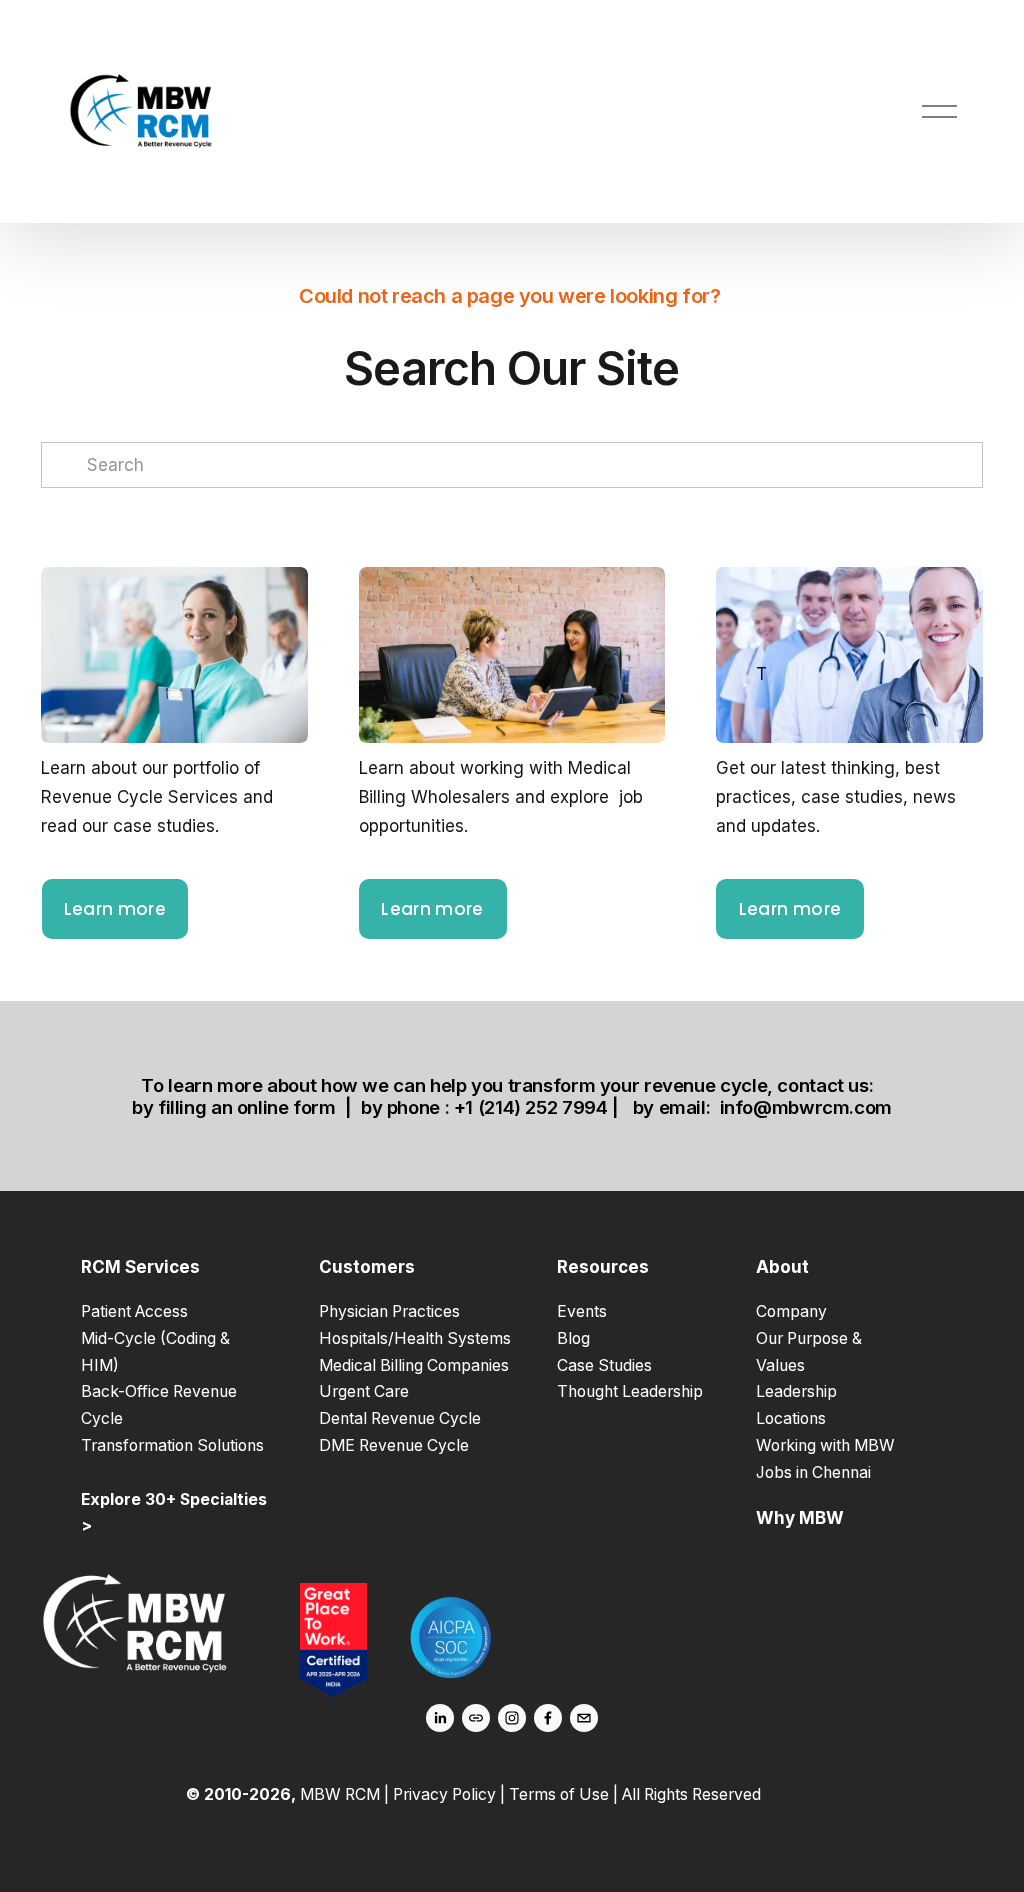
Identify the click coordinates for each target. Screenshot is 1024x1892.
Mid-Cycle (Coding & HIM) (155, 1352)
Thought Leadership (630, 1391)
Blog (573, 1338)
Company (791, 1311)
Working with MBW (825, 1445)
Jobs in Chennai (813, 1472)
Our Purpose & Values (809, 1352)
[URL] (476, 1718)
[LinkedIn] (440, 1718)
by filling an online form (234, 1107)
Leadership (796, 1391)
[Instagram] (512, 1718)
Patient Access (134, 1311)
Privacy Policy (444, 1794)
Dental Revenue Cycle (400, 1418)
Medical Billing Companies (414, 1365)
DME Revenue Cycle (394, 1445)
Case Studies (604, 1365)
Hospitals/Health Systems (415, 1338)
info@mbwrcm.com (806, 1107)
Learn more (115, 909)
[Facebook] (548, 1718)
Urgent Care (364, 1391)
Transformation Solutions (172, 1445)
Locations (791, 1418)
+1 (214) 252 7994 (531, 1107)
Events (582, 1311)
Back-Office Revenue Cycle (159, 1405)
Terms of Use (559, 1794)
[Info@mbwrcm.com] (584, 1718)
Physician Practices (389, 1311)
